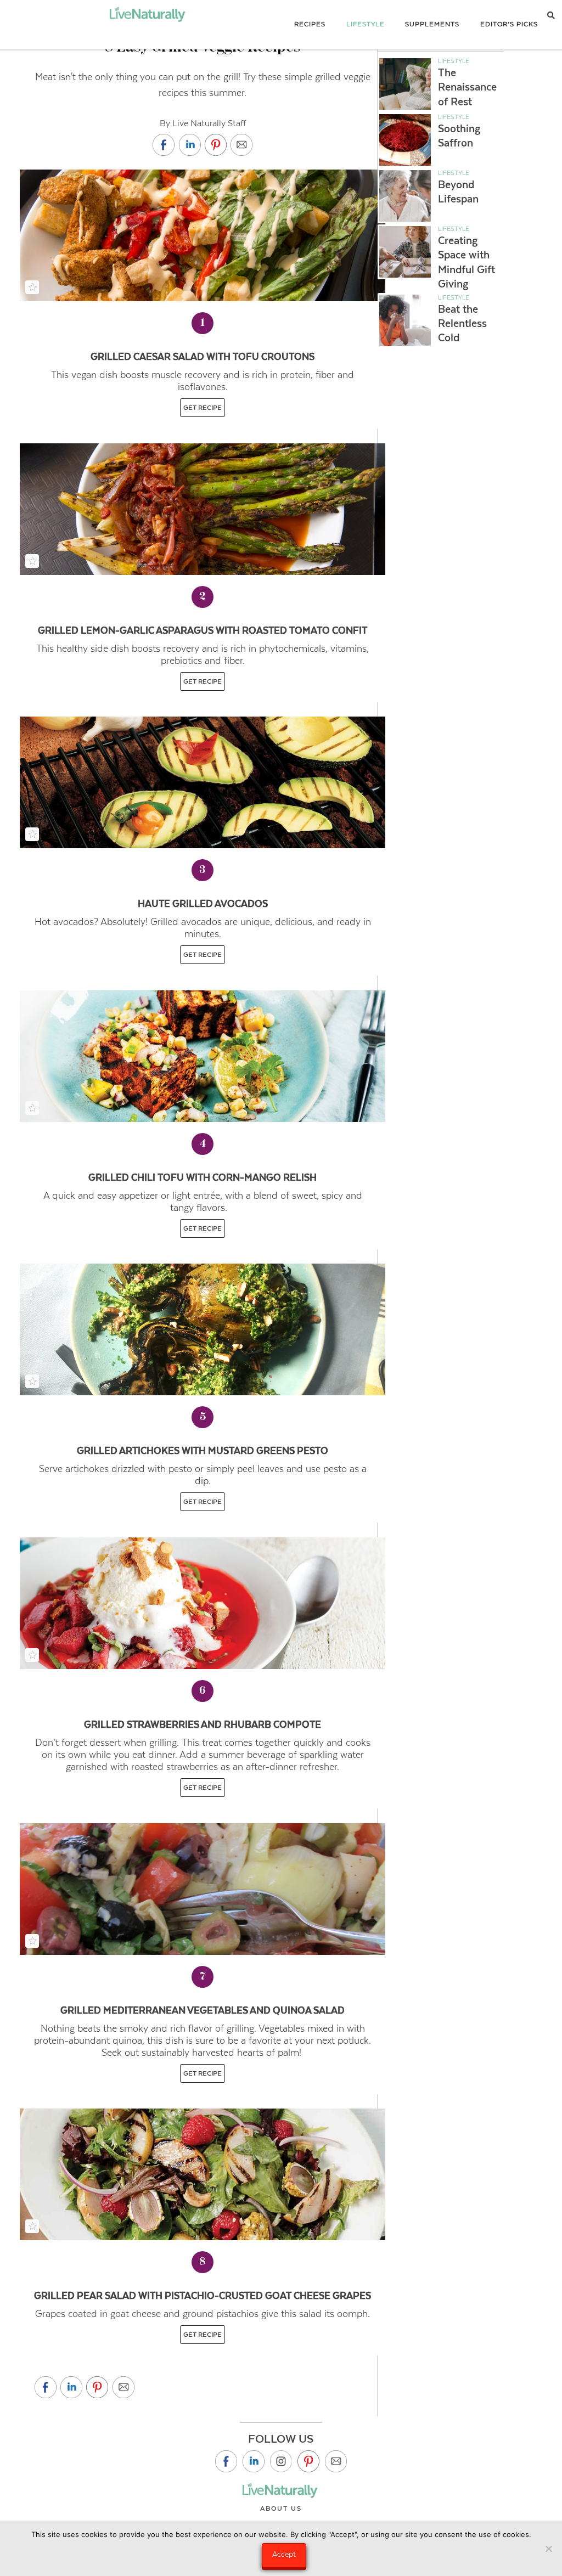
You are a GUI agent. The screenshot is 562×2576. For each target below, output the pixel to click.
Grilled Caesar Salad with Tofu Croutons (203, 357)
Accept (284, 2554)
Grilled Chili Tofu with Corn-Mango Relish (203, 1177)
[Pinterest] (308, 2461)
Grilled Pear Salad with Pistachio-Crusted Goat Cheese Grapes (203, 2296)
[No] (548, 2549)
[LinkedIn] (254, 2461)
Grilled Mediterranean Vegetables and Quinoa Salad (203, 2010)
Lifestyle (454, 61)
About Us (281, 2509)
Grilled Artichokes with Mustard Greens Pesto (203, 1451)
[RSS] (336, 2461)
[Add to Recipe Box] (32, 287)
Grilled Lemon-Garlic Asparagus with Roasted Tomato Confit (203, 630)
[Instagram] (281, 2461)
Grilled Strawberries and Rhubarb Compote (203, 1724)
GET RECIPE (203, 408)
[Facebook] (226, 2461)
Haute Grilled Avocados (203, 904)
